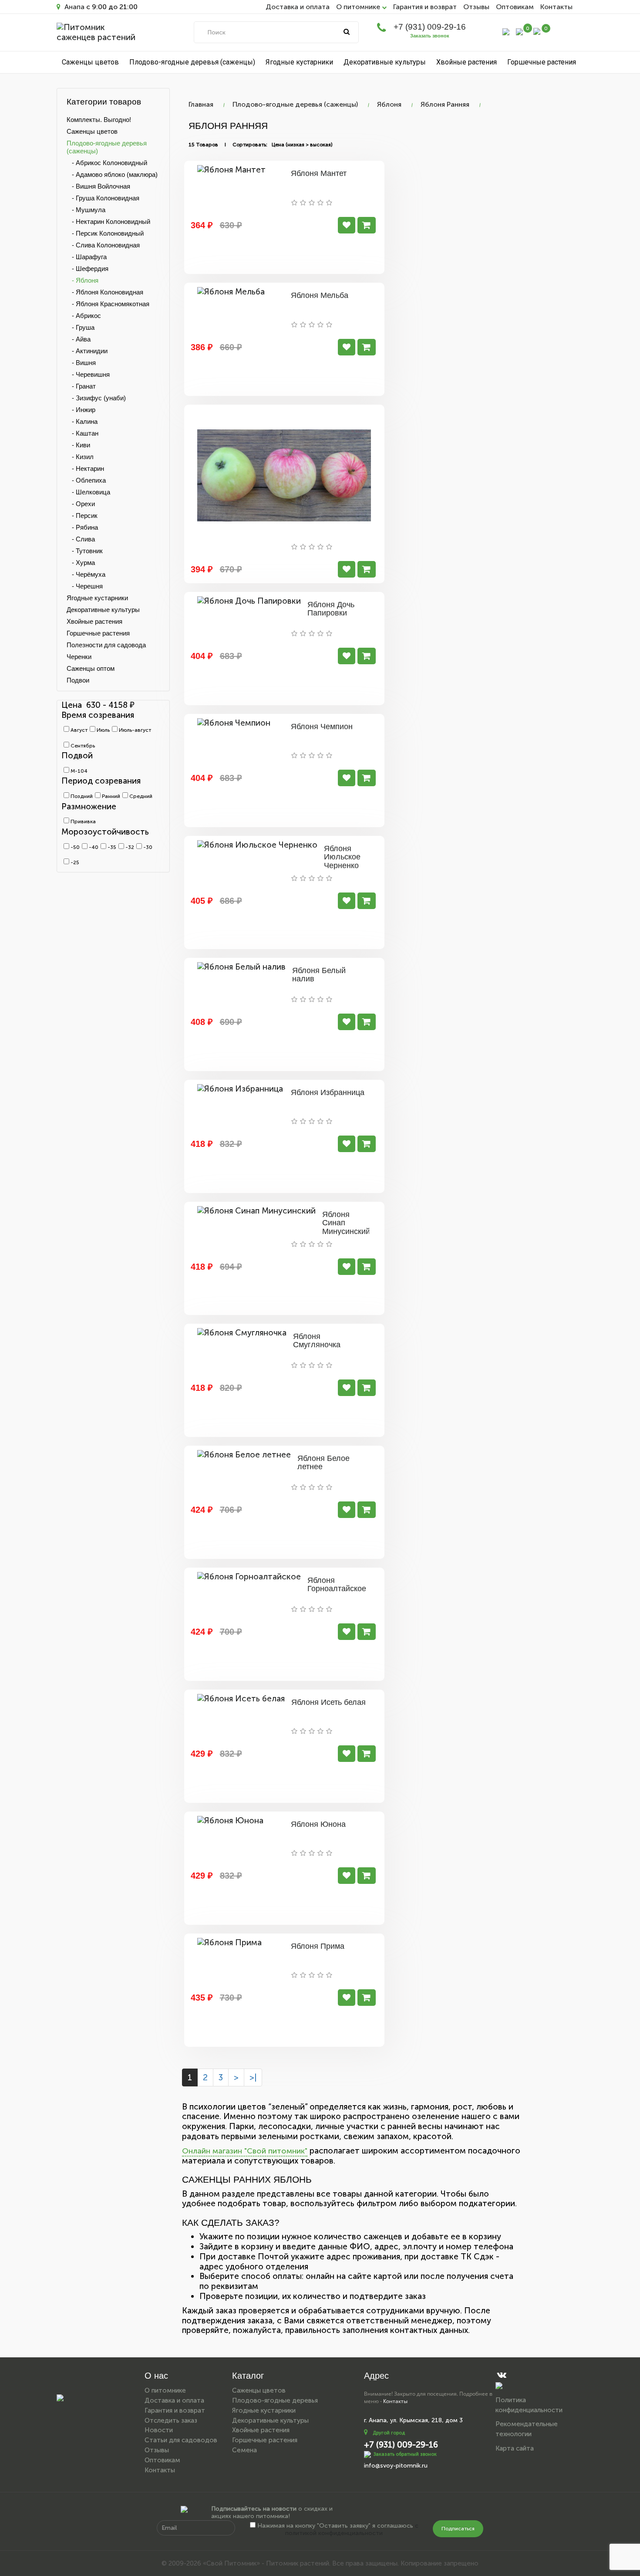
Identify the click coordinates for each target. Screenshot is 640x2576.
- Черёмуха (86, 574)
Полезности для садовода (106, 645)
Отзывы (476, 7)
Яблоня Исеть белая (328, 1702)
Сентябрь (82, 746)
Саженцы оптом (91, 668)
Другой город (389, 2433)
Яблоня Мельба (320, 295)
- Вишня (81, 363)
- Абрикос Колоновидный (107, 163)
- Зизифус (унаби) (96, 398)
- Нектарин (85, 468)
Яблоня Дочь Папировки (331, 609)
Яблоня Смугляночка (317, 1341)
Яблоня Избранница (328, 1092)
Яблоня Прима (318, 1946)
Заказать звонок (430, 36)
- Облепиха (86, 480)
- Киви (78, 445)
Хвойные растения (467, 62)
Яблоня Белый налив (319, 975)
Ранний (110, 796)
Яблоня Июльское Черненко (342, 857)
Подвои (78, 680)
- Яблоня (83, 280)
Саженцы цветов (90, 62)
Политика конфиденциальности (529, 2405)
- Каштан (83, 433)
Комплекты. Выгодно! (99, 120)
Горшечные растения (542, 62)
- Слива (81, 539)
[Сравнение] (519, 31)
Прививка (83, 821)
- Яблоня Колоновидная (105, 292)
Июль (103, 730)
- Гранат (81, 386)
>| (253, 2077)
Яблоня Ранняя (445, 104)
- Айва (79, 339)
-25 (74, 862)
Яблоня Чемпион (322, 727)
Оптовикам (515, 7)
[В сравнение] (347, 225)
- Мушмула (86, 210)
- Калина (82, 421)
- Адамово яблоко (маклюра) (112, 174)
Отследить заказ (171, 2420)
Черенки (79, 657)
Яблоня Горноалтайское (337, 1585)
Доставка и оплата (298, 7)
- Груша (81, 327)
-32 (129, 847)
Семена (244, 2450)
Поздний (81, 796)
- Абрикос (84, 316)
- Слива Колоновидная (103, 245)
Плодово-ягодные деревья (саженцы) (192, 62)
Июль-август (134, 730)
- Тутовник (85, 551)
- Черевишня (88, 374)
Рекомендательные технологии (527, 2429)
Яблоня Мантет (319, 173)
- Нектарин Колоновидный (108, 221)
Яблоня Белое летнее (323, 1463)
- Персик (82, 516)
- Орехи (81, 504)
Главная (201, 104)
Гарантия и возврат (425, 7)
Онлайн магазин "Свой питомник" (245, 2151)
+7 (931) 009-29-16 (430, 27)
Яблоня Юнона (318, 1824)
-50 (74, 847)
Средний (140, 796)
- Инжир (81, 410)
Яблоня (389, 104)
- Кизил (80, 457)
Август (78, 730)
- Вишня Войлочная (98, 186)
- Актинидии (87, 351)
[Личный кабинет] (506, 31)
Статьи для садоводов (181, 2440)
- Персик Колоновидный (105, 233)
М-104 (78, 771)
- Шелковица (88, 492)
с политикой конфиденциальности (352, 2529)
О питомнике (165, 2390)
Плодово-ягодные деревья (275, 2400)
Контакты (556, 7)
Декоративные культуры (385, 62)
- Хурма (81, 563)
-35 (111, 847)
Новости (159, 2430)
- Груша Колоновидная (103, 198)
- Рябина (82, 527)
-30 (147, 847)
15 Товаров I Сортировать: (228, 145)
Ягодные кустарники (299, 62)
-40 (93, 847)
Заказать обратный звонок (405, 2454)
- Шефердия (88, 269)
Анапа (74, 7)
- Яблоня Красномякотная (108, 304)
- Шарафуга (87, 257)
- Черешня (85, 586)
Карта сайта (515, 2448)
